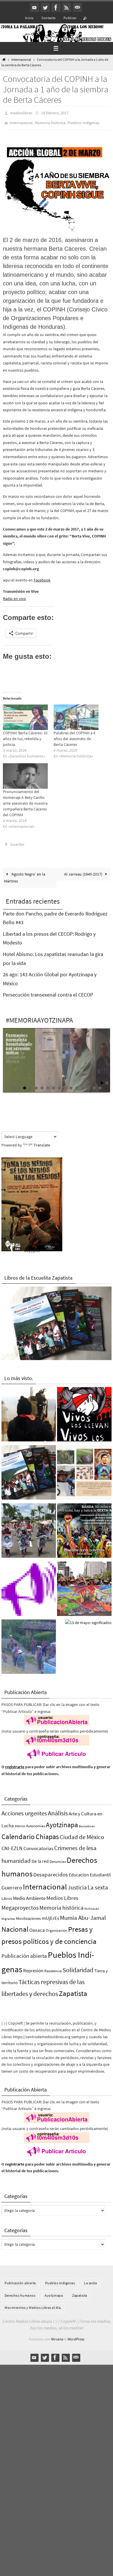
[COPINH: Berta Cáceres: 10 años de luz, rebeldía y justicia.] (25, 714)
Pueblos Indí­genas (83, 121)
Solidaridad (78, 1966)
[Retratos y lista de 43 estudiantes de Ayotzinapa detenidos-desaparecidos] (84, 1412)
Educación (79, 1871)
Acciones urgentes (24, 1809)
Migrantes (8, 1915)
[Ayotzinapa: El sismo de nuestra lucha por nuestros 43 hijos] (29, 1528)
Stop (107, 1079)
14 (88, 1084)
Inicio (29, 18)
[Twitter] (45, 8)
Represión (33, 1966)
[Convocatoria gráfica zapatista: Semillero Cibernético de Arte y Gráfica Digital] (84, 1528)
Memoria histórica (50, 121)
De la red (40, 1857)
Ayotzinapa (62, 1821)
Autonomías (35, 1822)
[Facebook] (56, 8)
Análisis (58, 1809)
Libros (7, 1895)
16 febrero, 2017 (55, 113)
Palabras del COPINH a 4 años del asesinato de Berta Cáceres (74, 736)
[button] (57, 187)
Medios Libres (62, 1894)
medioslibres (21, 113)
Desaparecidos (51, 1870)
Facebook (42, 577)
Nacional (15, 1925)
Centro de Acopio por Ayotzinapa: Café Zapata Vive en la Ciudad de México (18, 1044)
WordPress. (76, 2335)
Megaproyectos (20, 1903)
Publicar (70, 18)
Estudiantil (100, 1871)
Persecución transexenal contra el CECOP (48, 991)
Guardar (17, 841)
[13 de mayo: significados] (88, 1619)
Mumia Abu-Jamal (83, 1914)
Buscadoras (87, 1822)
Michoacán (92, 1905)
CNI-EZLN (12, 1844)
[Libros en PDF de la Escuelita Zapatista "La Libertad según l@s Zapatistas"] (29, 1470)
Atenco (20, 1822)
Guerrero (12, 1883)
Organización (57, 1926)
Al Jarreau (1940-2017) (84, 870)
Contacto (49, 18)
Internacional (21, 60)
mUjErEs (50, 1914)
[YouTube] (34, 8)
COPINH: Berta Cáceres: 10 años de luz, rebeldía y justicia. (25, 736)
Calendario (18, 1833)
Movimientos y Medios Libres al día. (33, 2303)
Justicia (77, 1883)
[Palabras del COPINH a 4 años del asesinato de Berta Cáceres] (76, 714)
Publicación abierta (24, 1952)
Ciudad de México (82, 1833)
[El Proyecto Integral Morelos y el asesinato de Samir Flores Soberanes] (84, 1470)
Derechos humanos (20, 2291)
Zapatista (73, 1989)
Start (102, 1079)
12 (77, 1084)
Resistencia (53, 1967)
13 (83, 1084)
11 (71, 1084)
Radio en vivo (14, 596)
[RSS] (67, 8)
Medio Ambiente (29, 1894)
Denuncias (58, 1857)
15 (94, 1084)
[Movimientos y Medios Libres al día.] (29, 1412)
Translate (42, 1141)
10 (65, 1084)
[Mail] (77, 8)
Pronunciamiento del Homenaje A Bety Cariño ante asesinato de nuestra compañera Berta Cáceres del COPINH (25, 801)
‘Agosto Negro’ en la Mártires (25, 874)
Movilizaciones (28, 1914)
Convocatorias (38, 1844)
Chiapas (47, 1833)
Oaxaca (37, 1926)
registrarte (15, 1763)
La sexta (98, 1883)
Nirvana (57, 2335)
